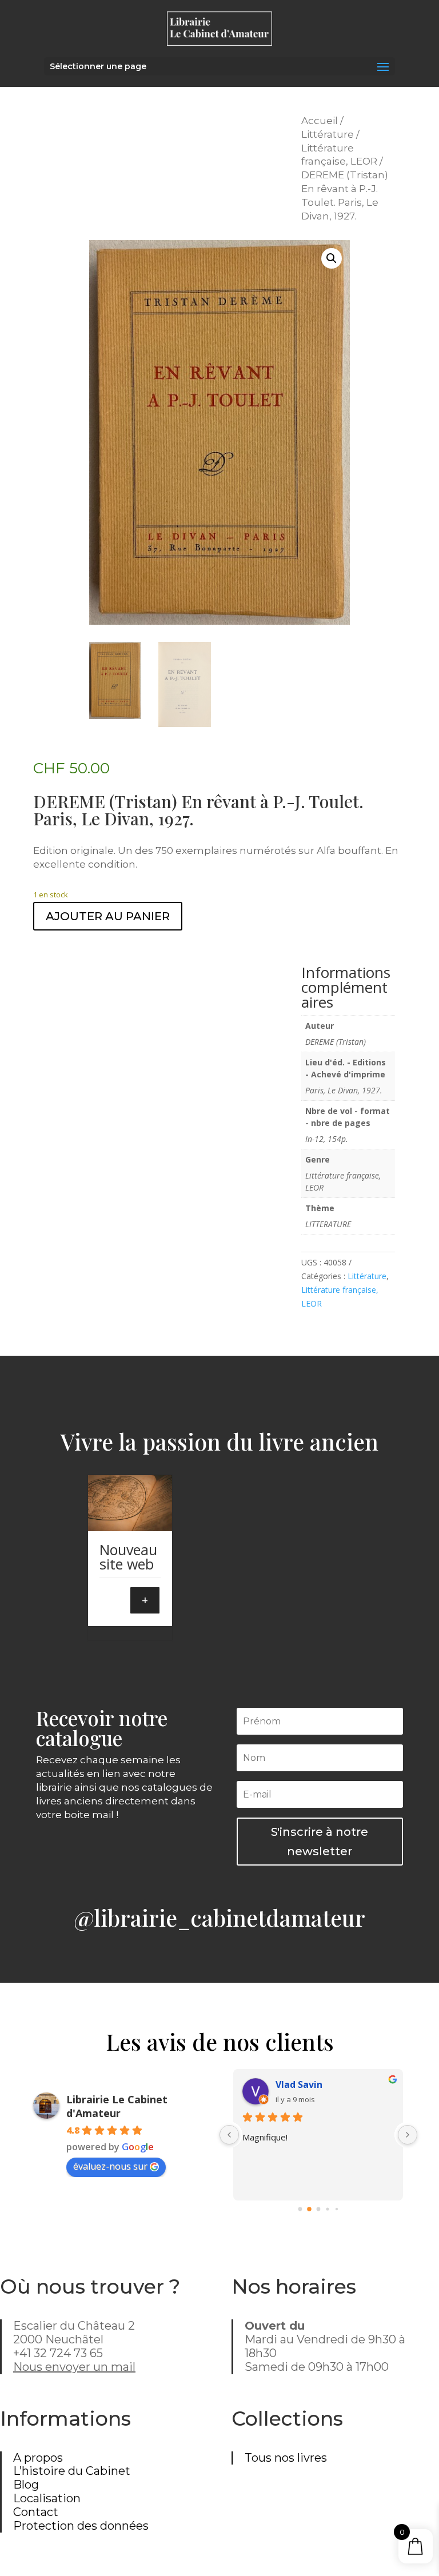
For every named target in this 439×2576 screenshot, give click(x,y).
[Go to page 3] (327, 2209)
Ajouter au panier (108, 916)
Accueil (320, 121)
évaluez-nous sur (110, 2166)
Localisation (47, 2498)
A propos (38, 2458)
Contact (36, 2512)
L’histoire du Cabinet (72, 2471)
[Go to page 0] (300, 2209)
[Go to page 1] (309, 2209)
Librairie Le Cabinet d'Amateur (117, 2106)
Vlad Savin (299, 2084)
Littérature (328, 134)
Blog (26, 2485)
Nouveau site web (128, 1557)
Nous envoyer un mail (74, 2367)
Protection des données (81, 2526)
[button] (332, 258)
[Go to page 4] (337, 2208)
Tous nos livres (286, 2458)
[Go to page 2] (318, 2209)
